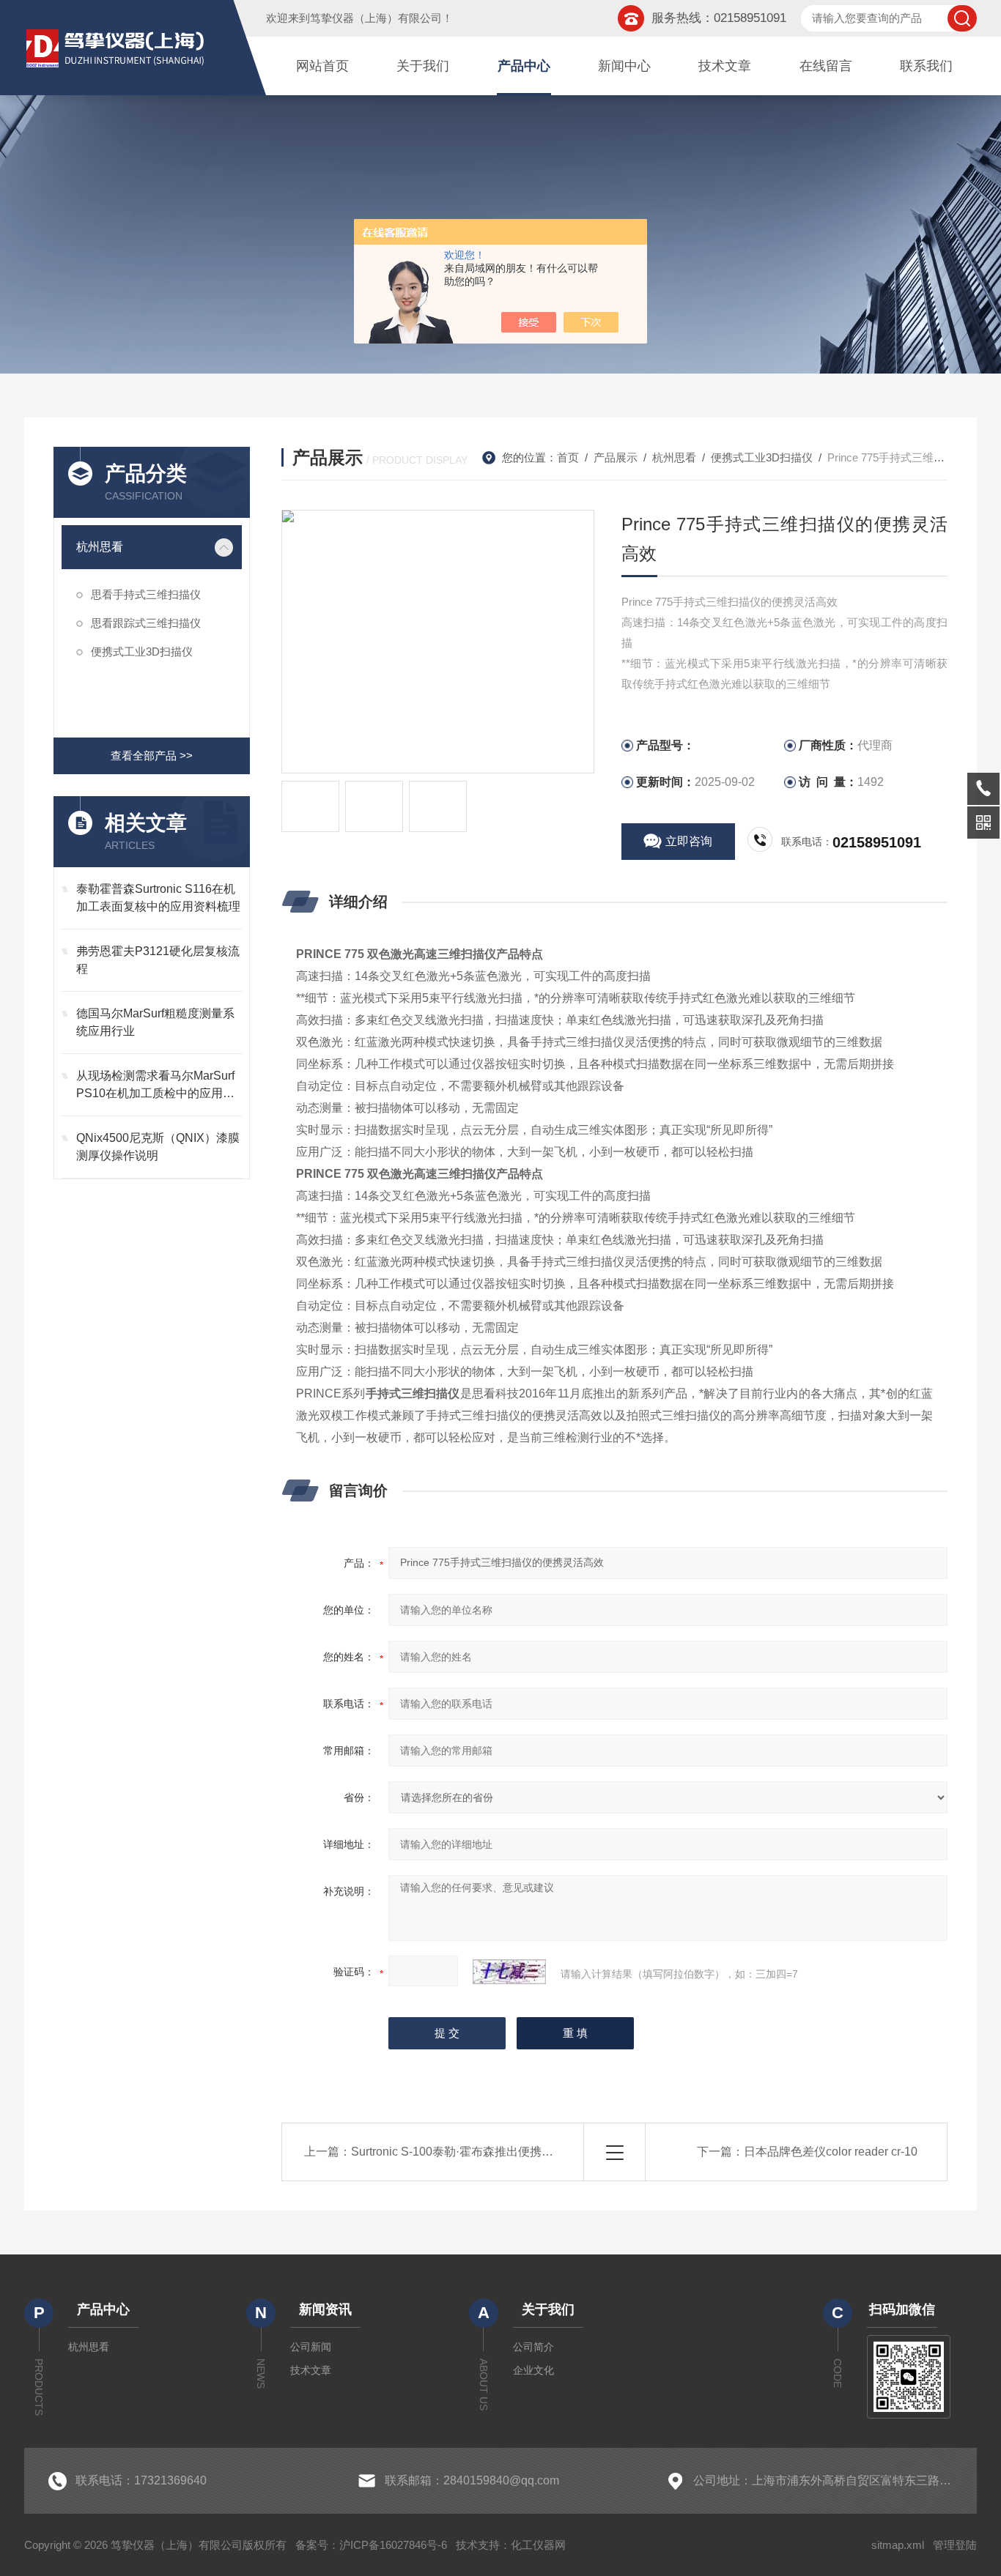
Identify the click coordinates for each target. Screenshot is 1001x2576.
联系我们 (926, 66)
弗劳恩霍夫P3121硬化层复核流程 (158, 960)
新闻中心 (624, 66)
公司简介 (533, 2347)
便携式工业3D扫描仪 (142, 652)
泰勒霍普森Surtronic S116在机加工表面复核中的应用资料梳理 (158, 898)
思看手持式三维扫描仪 (146, 594)
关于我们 (423, 66)
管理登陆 (955, 2545)
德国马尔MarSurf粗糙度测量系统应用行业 (155, 1022)
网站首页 (322, 66)
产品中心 (524, 66)
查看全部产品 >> (152, 756)
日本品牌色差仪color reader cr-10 (831, 2152)
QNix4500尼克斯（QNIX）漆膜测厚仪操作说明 (158, 1147)
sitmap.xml (898, 2545)
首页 (568, 457)
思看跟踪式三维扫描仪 (146, 623)
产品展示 (616, 457)
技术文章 (725, 66)
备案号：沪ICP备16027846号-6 (371, 2545)
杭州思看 (100, 547)
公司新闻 (311, 2347)
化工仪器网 (538, 2545)
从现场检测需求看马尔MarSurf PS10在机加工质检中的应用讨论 (155, 1086)
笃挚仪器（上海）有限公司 (376, 18)
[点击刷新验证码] (509, 1972)
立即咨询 (689, 841)
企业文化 (533, 2370)
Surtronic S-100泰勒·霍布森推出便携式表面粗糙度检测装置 (505, 2152)
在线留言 (826, 66)
